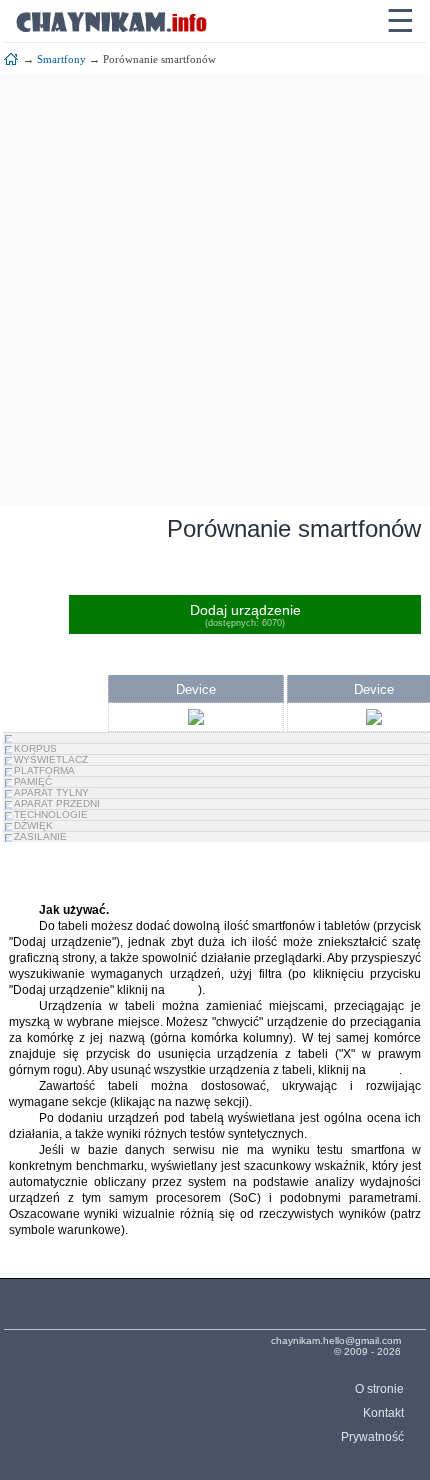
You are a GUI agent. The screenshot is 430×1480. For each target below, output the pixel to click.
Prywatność (372, 1437)
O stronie (379, 1389)
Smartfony (61, 59)
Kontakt (383, 1413)
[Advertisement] (215, 290)
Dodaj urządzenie (245, 615)
